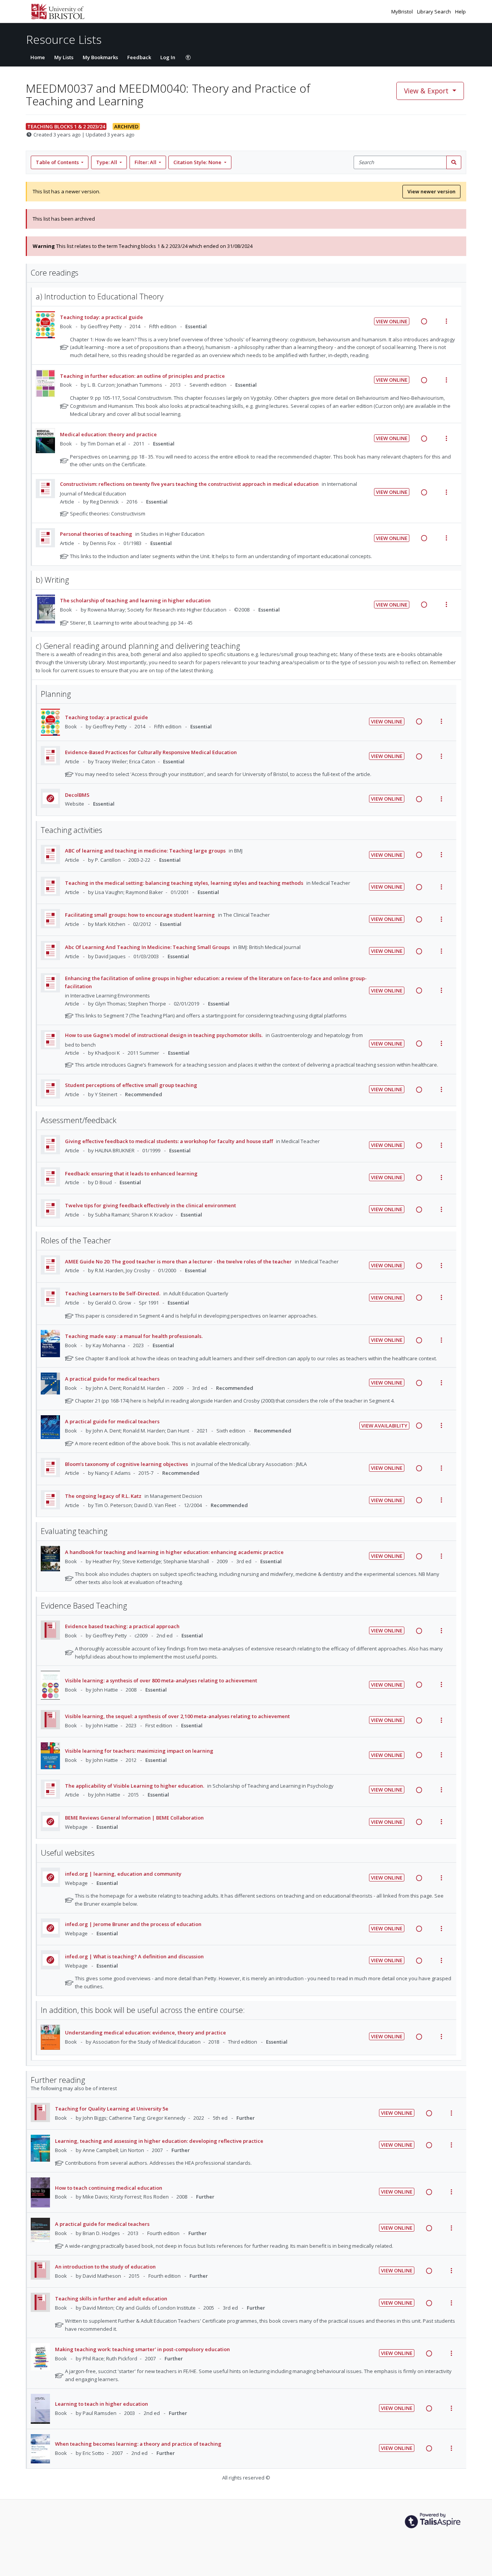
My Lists (64, 57)
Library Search (435, 12)
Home (38, 57)
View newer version (431, 191)
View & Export (426, 91)
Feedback (139, 57)
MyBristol (403, 12)
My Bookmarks (100, 57)
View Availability (384, 1426)
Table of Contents (57, 162)
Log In (168, 57)
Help (460, 12)
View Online (392, 321)
